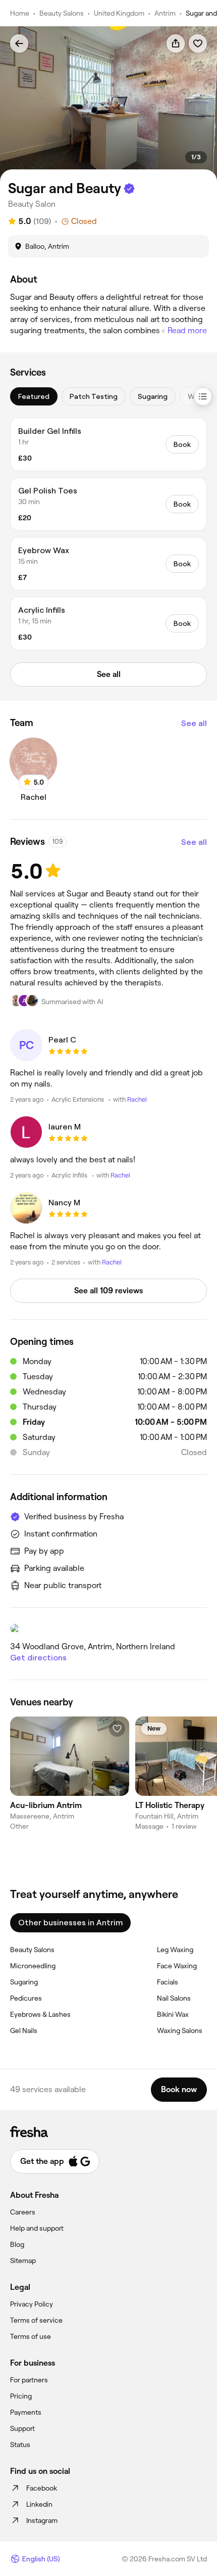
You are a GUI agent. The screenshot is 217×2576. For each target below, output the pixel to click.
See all (194, 723)
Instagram (42, 2520)
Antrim (165, 13)
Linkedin (39, 2504)
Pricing (21, 2396)
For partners (29, 2380)
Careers (23, 2212)
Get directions (38, 1658)
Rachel (137, 1099)
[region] (108, 104)
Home (20, 13)
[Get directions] (108, 1629)
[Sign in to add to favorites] (198, 43)
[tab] (34, 396)
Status (20, 2445)
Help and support (37, 2228)
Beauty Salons (62, 13)
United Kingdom (119, 13)
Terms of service (36, 2320)
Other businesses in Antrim (70, 1923)
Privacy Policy (32, 2304)
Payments (26, 2412)
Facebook (42, 2488)
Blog (17, 2244)
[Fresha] (108, 2132)
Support (22, 2428)
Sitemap (23, 2261)
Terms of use (31, 2336)
